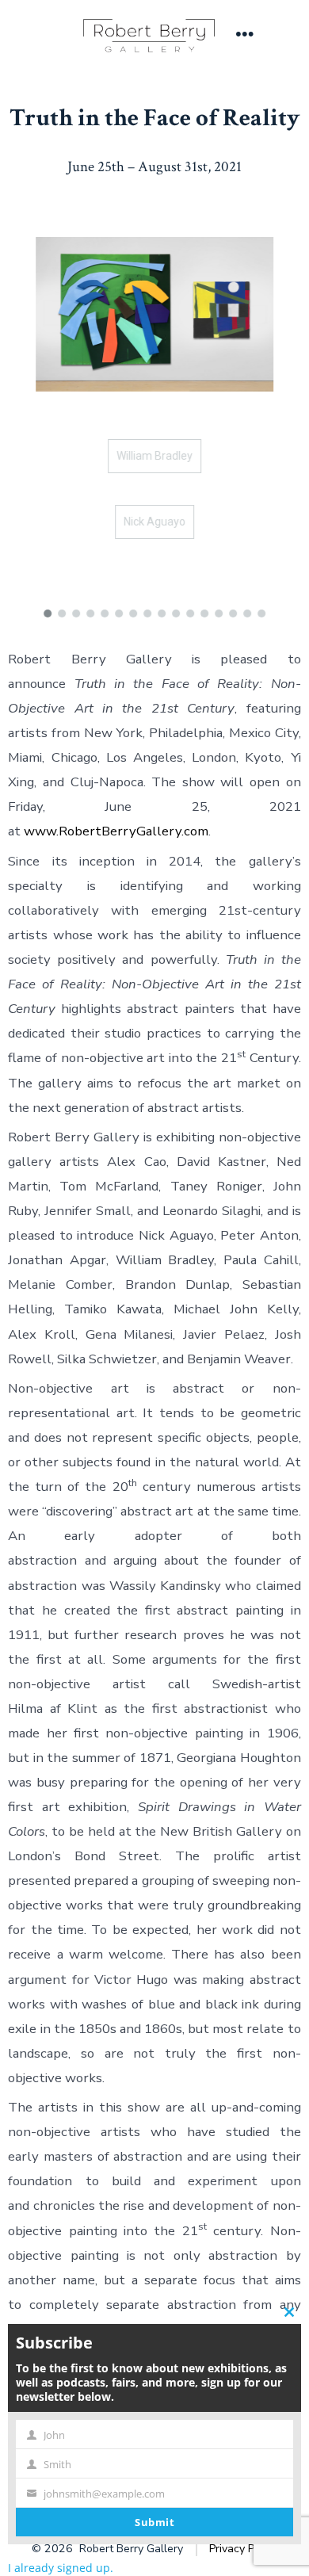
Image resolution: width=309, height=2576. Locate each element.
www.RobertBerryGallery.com (116, 831)
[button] (48, 613)
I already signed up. (61, 2568)
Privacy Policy (243, 2549)
